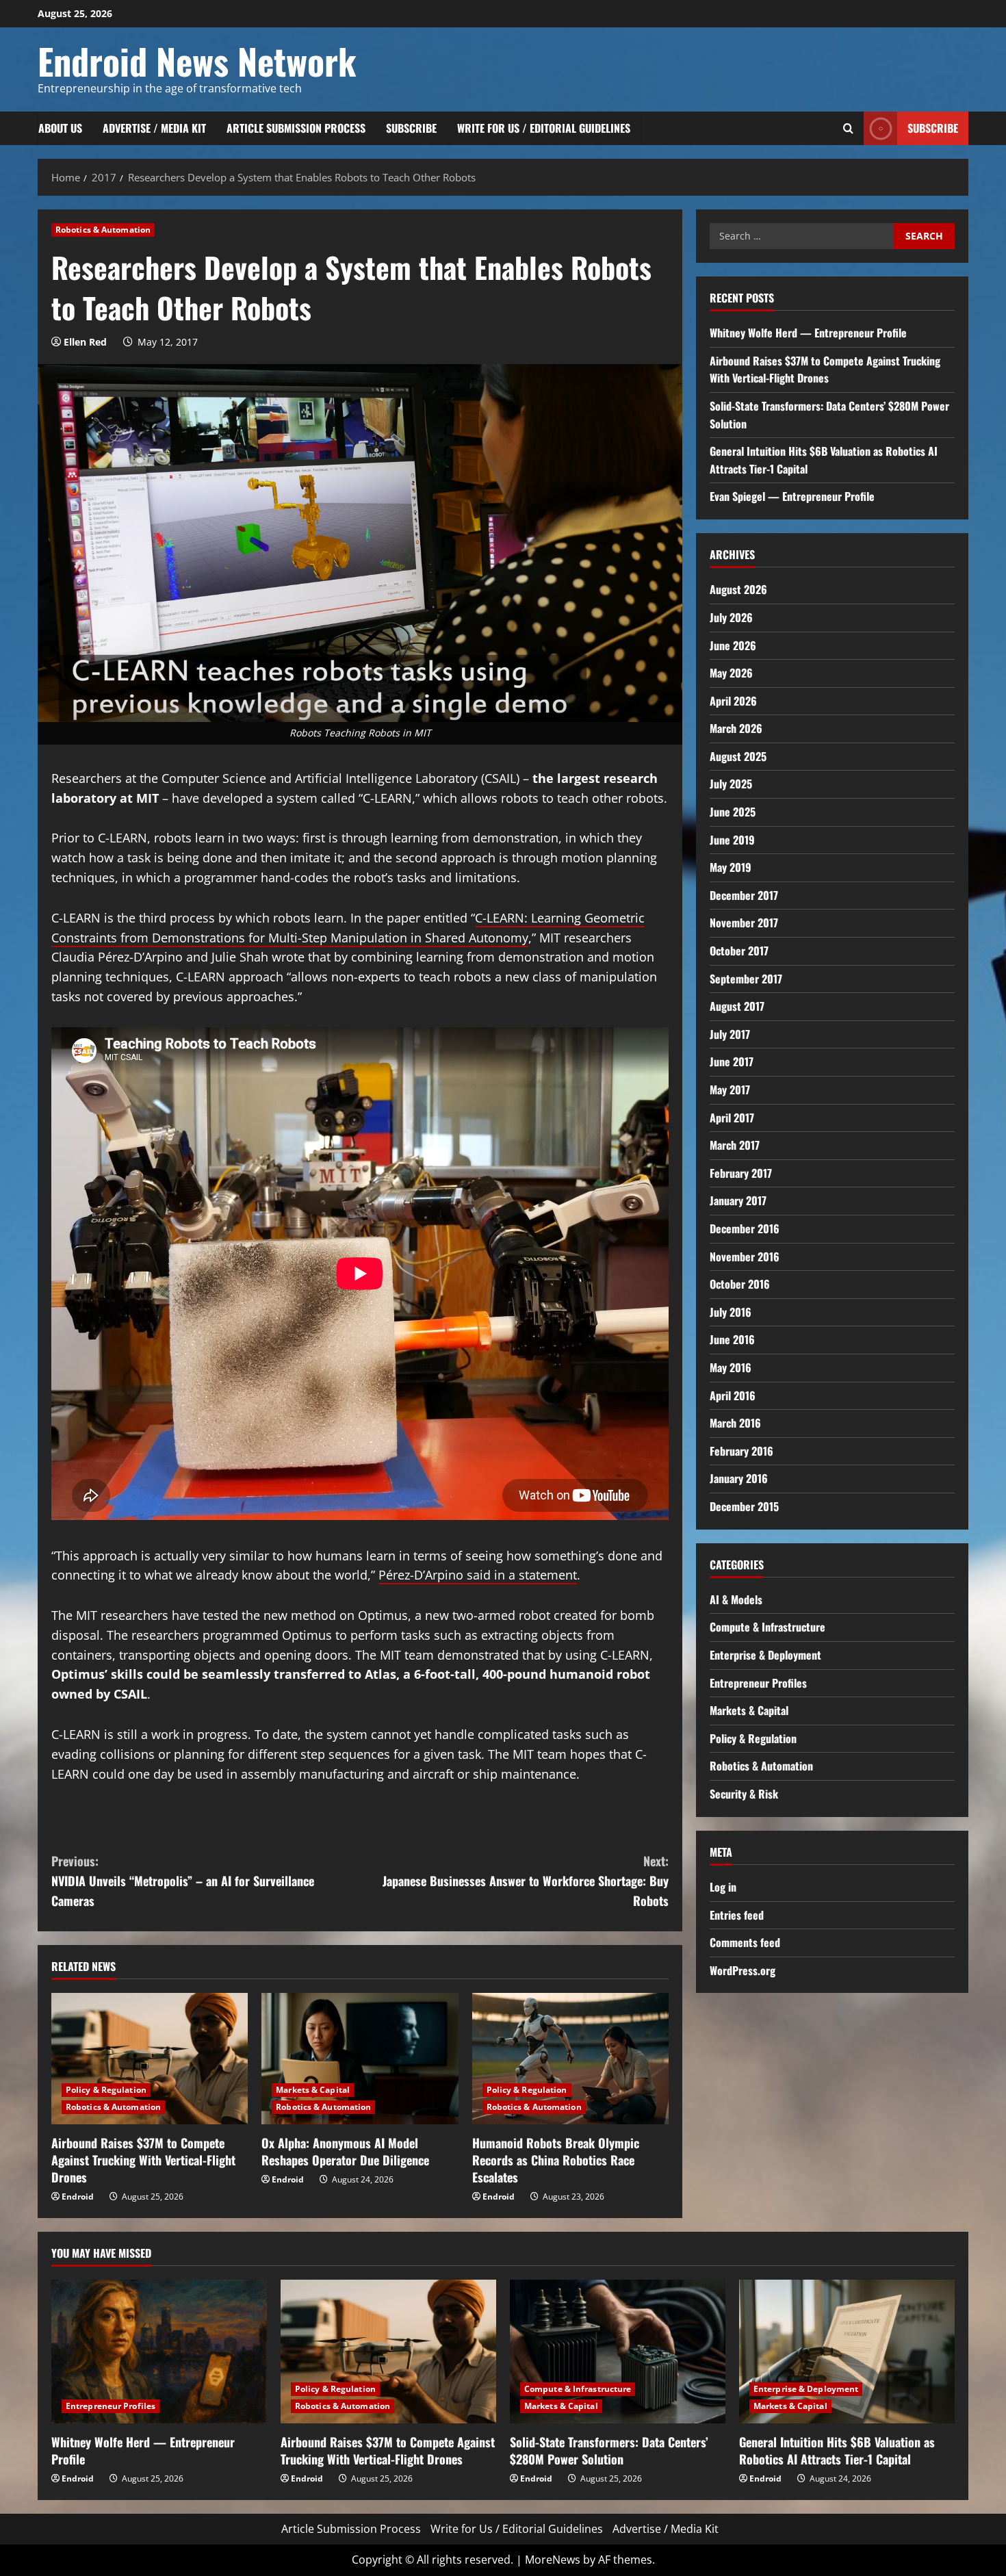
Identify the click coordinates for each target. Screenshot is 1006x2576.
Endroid (78, 2197)
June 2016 (732, 1339)
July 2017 (730, 1034)
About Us (60, 128)
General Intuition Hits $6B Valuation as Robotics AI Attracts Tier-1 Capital (837, 2450)
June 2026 (733, 645)
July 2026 (731, 617)
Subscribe (411, 128)
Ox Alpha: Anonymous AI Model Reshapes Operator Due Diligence (345, 2151)
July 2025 (731, 784)
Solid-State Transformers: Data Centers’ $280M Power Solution (609, 2450)
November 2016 (745, 1257)
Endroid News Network (197, 61)
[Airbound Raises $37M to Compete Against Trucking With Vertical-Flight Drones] (150, 2059)
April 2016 (733, 1395)
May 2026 (731, 673)
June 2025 (733, 812)
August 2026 (738, 589)
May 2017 (730, 1090)
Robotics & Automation (103, 230)
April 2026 (733, 701)
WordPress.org (743, 1970)
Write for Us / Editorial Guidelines (544, 128)
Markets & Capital (313, 2090)
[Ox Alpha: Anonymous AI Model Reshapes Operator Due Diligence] (360, 2059)
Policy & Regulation (106, 2090)
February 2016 (741, 1451)
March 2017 (735, 1145)
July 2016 (731, 1312)
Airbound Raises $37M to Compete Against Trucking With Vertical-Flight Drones (143, 2160)
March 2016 (735, 1423)
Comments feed (745, 1942)
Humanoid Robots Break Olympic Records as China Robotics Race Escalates (556, 2160)
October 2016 (740, 1284)
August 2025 (738, 756)
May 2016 (731, 1367)
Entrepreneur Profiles (758, 1683)
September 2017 (746, 979)
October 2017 (739, 951)
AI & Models (736, 1599)
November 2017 (744, 923)
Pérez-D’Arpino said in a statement (478, 1575)
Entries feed (737, 1915)
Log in (723, 1887)
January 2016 (739, 1478)
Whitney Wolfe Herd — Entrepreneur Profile (808, 333)
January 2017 (738, 1200)
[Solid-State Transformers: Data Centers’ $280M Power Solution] (618, 2352)
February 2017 (741, 1173)
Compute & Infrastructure (768, 1627)
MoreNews (553, 2560)
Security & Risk (744, 1794)
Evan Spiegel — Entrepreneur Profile (792, 496)
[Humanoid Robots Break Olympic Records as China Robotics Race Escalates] (570, 2059)
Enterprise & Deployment (765, 1655)
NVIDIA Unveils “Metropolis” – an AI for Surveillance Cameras (183, 1881)
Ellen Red (85, 342)
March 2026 (736, 728)
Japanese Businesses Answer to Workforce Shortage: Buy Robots (526, 1881)
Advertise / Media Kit (154, 128)
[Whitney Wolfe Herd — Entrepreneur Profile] (159, 2352)
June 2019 (732, 840)
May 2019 (731, 867)
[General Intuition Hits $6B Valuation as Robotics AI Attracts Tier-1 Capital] (847, 2352)
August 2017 (737, 1006)
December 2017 (744, 895)
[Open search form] (848, 128)
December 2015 (744, 1506)
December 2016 (745, 1228)
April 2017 (732, 1118)
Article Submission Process (296, 128)
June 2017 (732, 1061)
